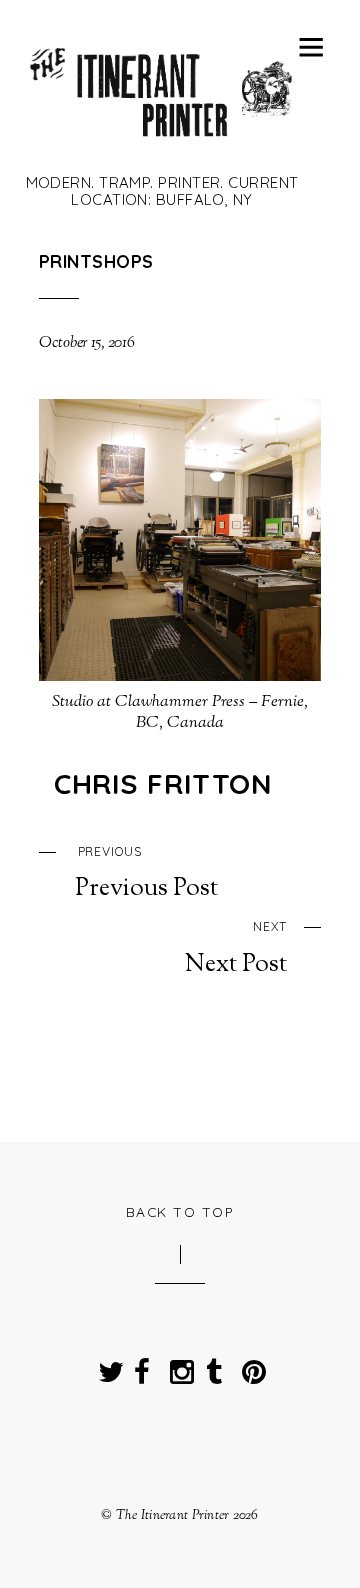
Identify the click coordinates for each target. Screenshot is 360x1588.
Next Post (236, 949)
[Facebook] (142, 1365)
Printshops (96, 261)
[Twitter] (106, 1365)
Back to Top (180, 1211)
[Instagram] (178, 1365)
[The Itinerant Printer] (162, 144)
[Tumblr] (214, 1365)
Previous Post (146, 874)
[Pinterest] (250, 1365)
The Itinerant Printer (173, 1515)
